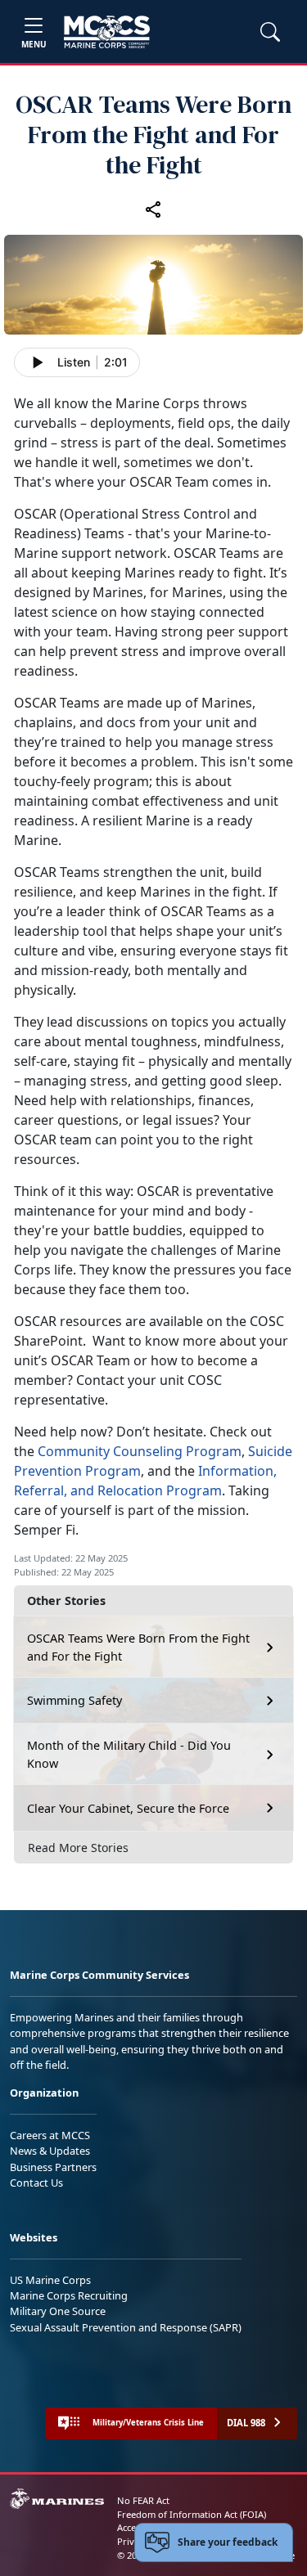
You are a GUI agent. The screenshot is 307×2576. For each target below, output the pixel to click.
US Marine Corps (50, 2280)
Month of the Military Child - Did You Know (129, 1754)
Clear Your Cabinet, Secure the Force (128, 1808)
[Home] (107, 32)
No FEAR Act (143, 2500)
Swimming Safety (74, 1700)
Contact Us (36, 2183)
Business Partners (53, 2167)
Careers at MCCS (50, 2135)
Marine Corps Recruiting (69, 2295)
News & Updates (50, 2151)
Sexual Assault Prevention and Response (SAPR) (126, 2327)
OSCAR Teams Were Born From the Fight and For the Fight (138, 1647)
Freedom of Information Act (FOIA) (192, 2514)
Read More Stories (78, 1848)
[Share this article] (154, 209)
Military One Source (58, 2311)
